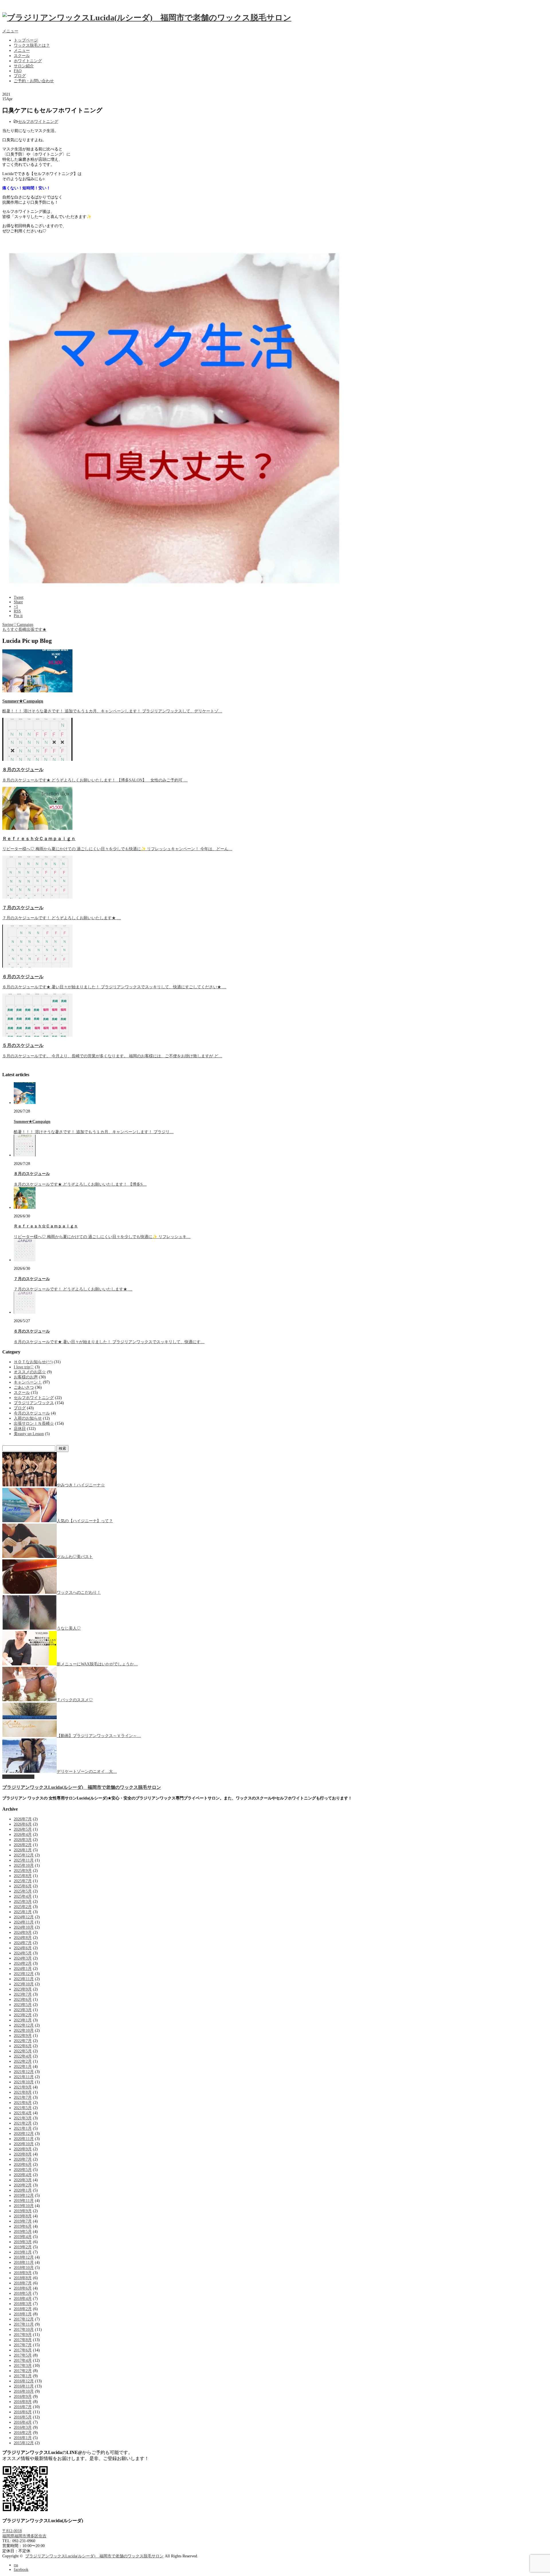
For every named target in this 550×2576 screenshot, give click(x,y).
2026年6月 (23, 1824)
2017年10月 (24, 2330)
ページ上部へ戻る (18, 1777)
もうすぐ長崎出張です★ (24, 629)
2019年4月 (23, 2237)
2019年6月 (23, 2226)
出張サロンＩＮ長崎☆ (34, 1423)
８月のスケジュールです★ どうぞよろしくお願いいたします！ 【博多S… (80, 1184)
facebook (21, 2570)
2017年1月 (23, 2376)
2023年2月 (23, 2015)
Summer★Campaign (23, 701)
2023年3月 (23, 2010)
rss (16, 2565)
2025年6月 (23, 1886)
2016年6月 (23, 2412)
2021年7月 (23, 2097)
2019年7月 (23, 2221)
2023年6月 (23, 2000)
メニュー (10, 31)
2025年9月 (23, 1871)
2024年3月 (23, 1958)
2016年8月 (23, 2402)
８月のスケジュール (23, 770)
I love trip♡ (24, 1367)
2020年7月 (23, 2159)
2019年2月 (23, 2247)
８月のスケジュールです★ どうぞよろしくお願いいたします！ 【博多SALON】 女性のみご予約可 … (95, 780)
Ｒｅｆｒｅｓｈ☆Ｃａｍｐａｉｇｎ (39, 839)
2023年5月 (23, 2005)
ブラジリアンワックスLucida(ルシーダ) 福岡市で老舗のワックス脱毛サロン (82, 1787)
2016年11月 (24, 2386)
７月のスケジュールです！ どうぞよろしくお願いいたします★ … (62, 918)
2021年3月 (23, 2118)
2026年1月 (23, 1850)
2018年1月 (23, 2314)
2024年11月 (24, 1922)
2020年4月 (23, 2175)
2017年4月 (23, 2360)
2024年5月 (23, 1953)
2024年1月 (23, 1969)
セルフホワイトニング (38, 122)
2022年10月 (24, 2030)
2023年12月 (24, 1974)
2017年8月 (23, 2340)
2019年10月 (24, 2206)
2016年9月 (23, 2397)
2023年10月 (24, 1984)
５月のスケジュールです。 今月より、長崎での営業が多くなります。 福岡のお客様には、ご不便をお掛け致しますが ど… (112, 1056)
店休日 (20, 1429)
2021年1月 (23, 2128)
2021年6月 (23, 2103)
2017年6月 (23, 2350)
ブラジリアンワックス (34, 1403)
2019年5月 (23, 2232)
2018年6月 (23, 2288)
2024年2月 (23, 1963)
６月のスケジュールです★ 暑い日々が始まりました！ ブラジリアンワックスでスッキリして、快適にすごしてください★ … (114, 987)
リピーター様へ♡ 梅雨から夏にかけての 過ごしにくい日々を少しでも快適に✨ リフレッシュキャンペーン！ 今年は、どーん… (117, 849)
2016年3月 (23, 2427)
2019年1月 (23, 2252)
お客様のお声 (26, 1377)
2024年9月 (23, 1933)
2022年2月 (23, 2061)
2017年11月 (24, 2324)
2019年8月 (23, 2216)
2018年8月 (23, 2278)
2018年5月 (23, 2293)
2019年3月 (23, 2242)
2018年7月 (23, 2283)
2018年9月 (23, 2273)
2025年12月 (24, 1855)
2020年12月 (24, 2134)
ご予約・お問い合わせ (34, 81)
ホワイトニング (28, 61)
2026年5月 (23, 1829)
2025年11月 (24, 1860)
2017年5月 (23, 2355)
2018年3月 (23, 2304)
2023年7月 (23, 1994)
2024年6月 (23, 1948)
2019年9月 (23, 2211)
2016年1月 (23, 2438)
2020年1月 (23, 2190)
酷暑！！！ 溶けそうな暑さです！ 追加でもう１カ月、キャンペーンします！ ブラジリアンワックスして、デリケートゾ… (112, 711)
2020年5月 (23, 2170)
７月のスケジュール (23, 908)
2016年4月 (23, 2422)
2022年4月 (23, 2056)
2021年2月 (23, 2123)
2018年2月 (23, 2309)
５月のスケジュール (23, 1045)
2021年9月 (23, 2087)
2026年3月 (23, 1840)
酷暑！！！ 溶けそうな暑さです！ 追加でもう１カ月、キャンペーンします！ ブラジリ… (94, 1132)
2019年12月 (24, 2195)
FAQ (18, 71)
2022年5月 (23, 2051)
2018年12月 (24, 2257)
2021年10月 (24, 2082)
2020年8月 (23, 2154)
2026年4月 (23, 1835)
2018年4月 (23, 2299)
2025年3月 (23, 1902)
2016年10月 (24, 2391)
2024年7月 (23, 1943)
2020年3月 (23, 2180)
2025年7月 (23, 1881)
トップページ (26, 40)
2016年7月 (23, 2407)
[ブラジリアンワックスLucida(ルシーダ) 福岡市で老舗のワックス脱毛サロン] (147, 18)
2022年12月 (24, 2025)
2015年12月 (24, 2443)
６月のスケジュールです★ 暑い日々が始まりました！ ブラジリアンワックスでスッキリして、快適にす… (109, 1342)
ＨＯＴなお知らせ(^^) (33, 1362)
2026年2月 (23, 1845)
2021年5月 (23, 2108)
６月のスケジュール (23, 977)
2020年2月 (23, 2185)
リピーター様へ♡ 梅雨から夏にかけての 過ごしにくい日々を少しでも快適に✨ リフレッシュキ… (102, 1237)
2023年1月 (23, 2020)
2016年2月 (23, 2433)
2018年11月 (24, 2262)
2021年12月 (24, 2072)
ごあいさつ (24, 1387)
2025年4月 (23, 1896)
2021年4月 (23, 2113)
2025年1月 (23, 1912)
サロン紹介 (24, 66)
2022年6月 (23, 2046)
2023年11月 (24, 1979)
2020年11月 (24, 2139)
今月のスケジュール (32, 1413)
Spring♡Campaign (18, 625)
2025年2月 (23, 1907)
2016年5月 (23, 2417)
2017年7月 (23, 2345)
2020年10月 (24, 2144)
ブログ (20, 76)
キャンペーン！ (28, 1382)
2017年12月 (24, 2319)
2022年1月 (23, 2067)
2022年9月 (23, 2036)
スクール (22, 56)
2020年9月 (23, 2149)
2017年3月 (23, 2366)
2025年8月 (23, 1876)
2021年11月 (24, 2077)
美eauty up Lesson (29, 1434)
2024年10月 (24, 1927)
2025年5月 (23, 1891)
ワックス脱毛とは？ (32, 45)
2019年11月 (24, 2201)
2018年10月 (24, 2268)
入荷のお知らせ (28, 1418)
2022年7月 (23, 2041)
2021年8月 (23, 2092)
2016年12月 (24, 2381)
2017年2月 (23, 2371)
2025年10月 (24, 1865)
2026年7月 (23, 1819)
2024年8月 (23, 1938)
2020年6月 (23, 2165)
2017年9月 (23, 2335)
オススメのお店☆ (30, 1372)
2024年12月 (24, 1917)
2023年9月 (23, 1989)
